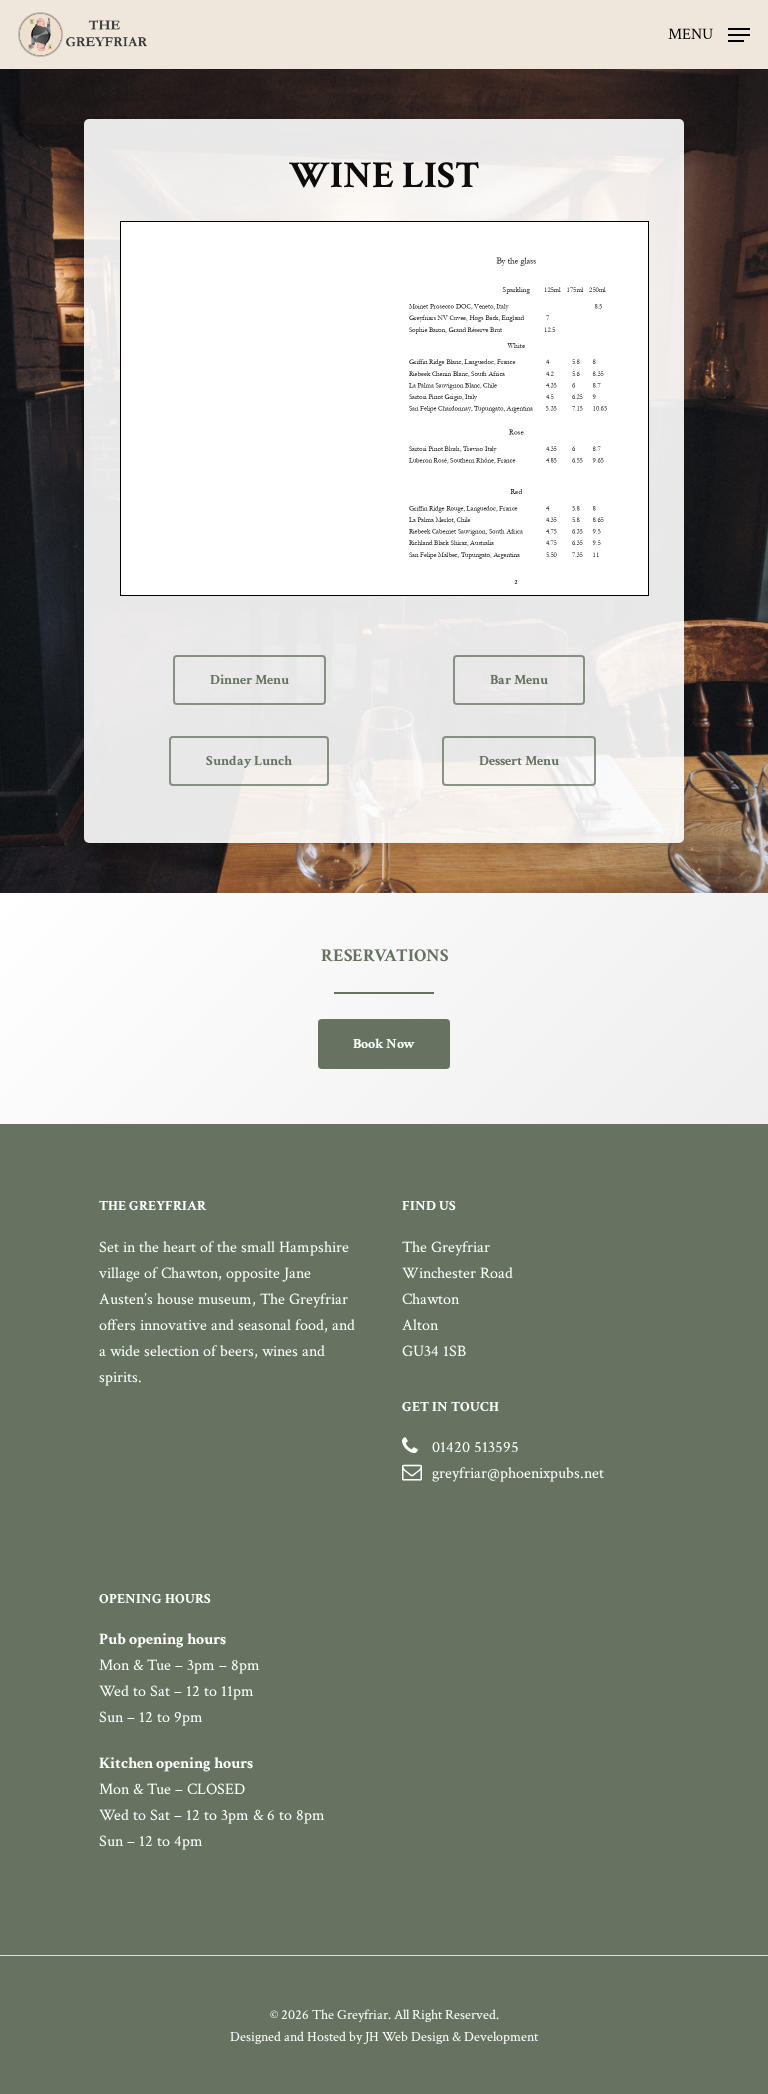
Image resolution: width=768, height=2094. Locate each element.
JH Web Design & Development (451, 2037)
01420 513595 (475, 1447)
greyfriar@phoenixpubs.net (518, 1473)
